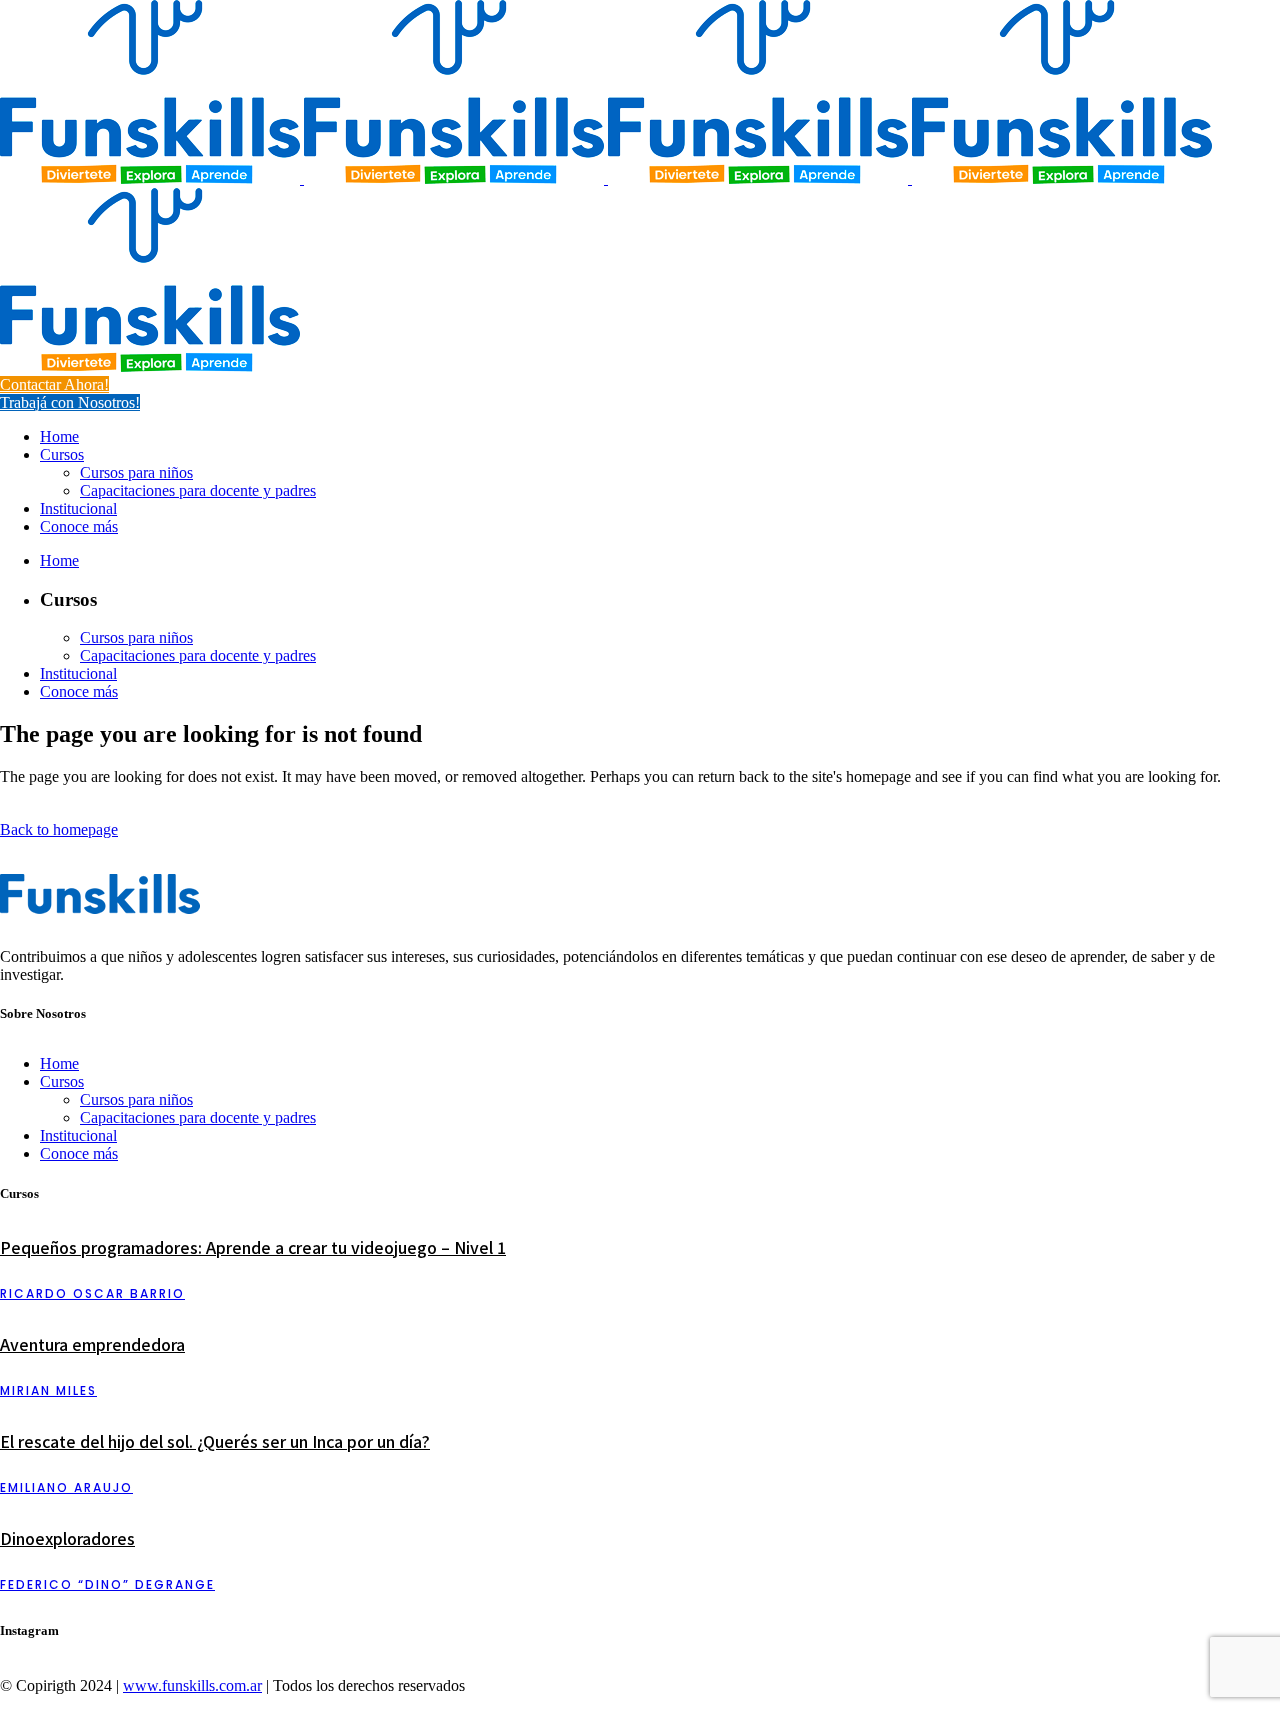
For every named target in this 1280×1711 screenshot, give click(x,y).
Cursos (62, 1081)
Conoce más (79, 1153)
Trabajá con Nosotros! (70, 402)
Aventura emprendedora (92, 1344)
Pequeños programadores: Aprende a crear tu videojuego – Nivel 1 (253, 1247)
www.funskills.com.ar (192, 1685)
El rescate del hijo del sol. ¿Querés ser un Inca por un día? (215, 1441)
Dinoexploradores (67, 1538)
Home (59, 1063)
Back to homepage (59, 829)
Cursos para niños (136, 1099)
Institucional (78, 1135)
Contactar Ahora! (54, 384)
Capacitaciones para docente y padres (198, 1117)
